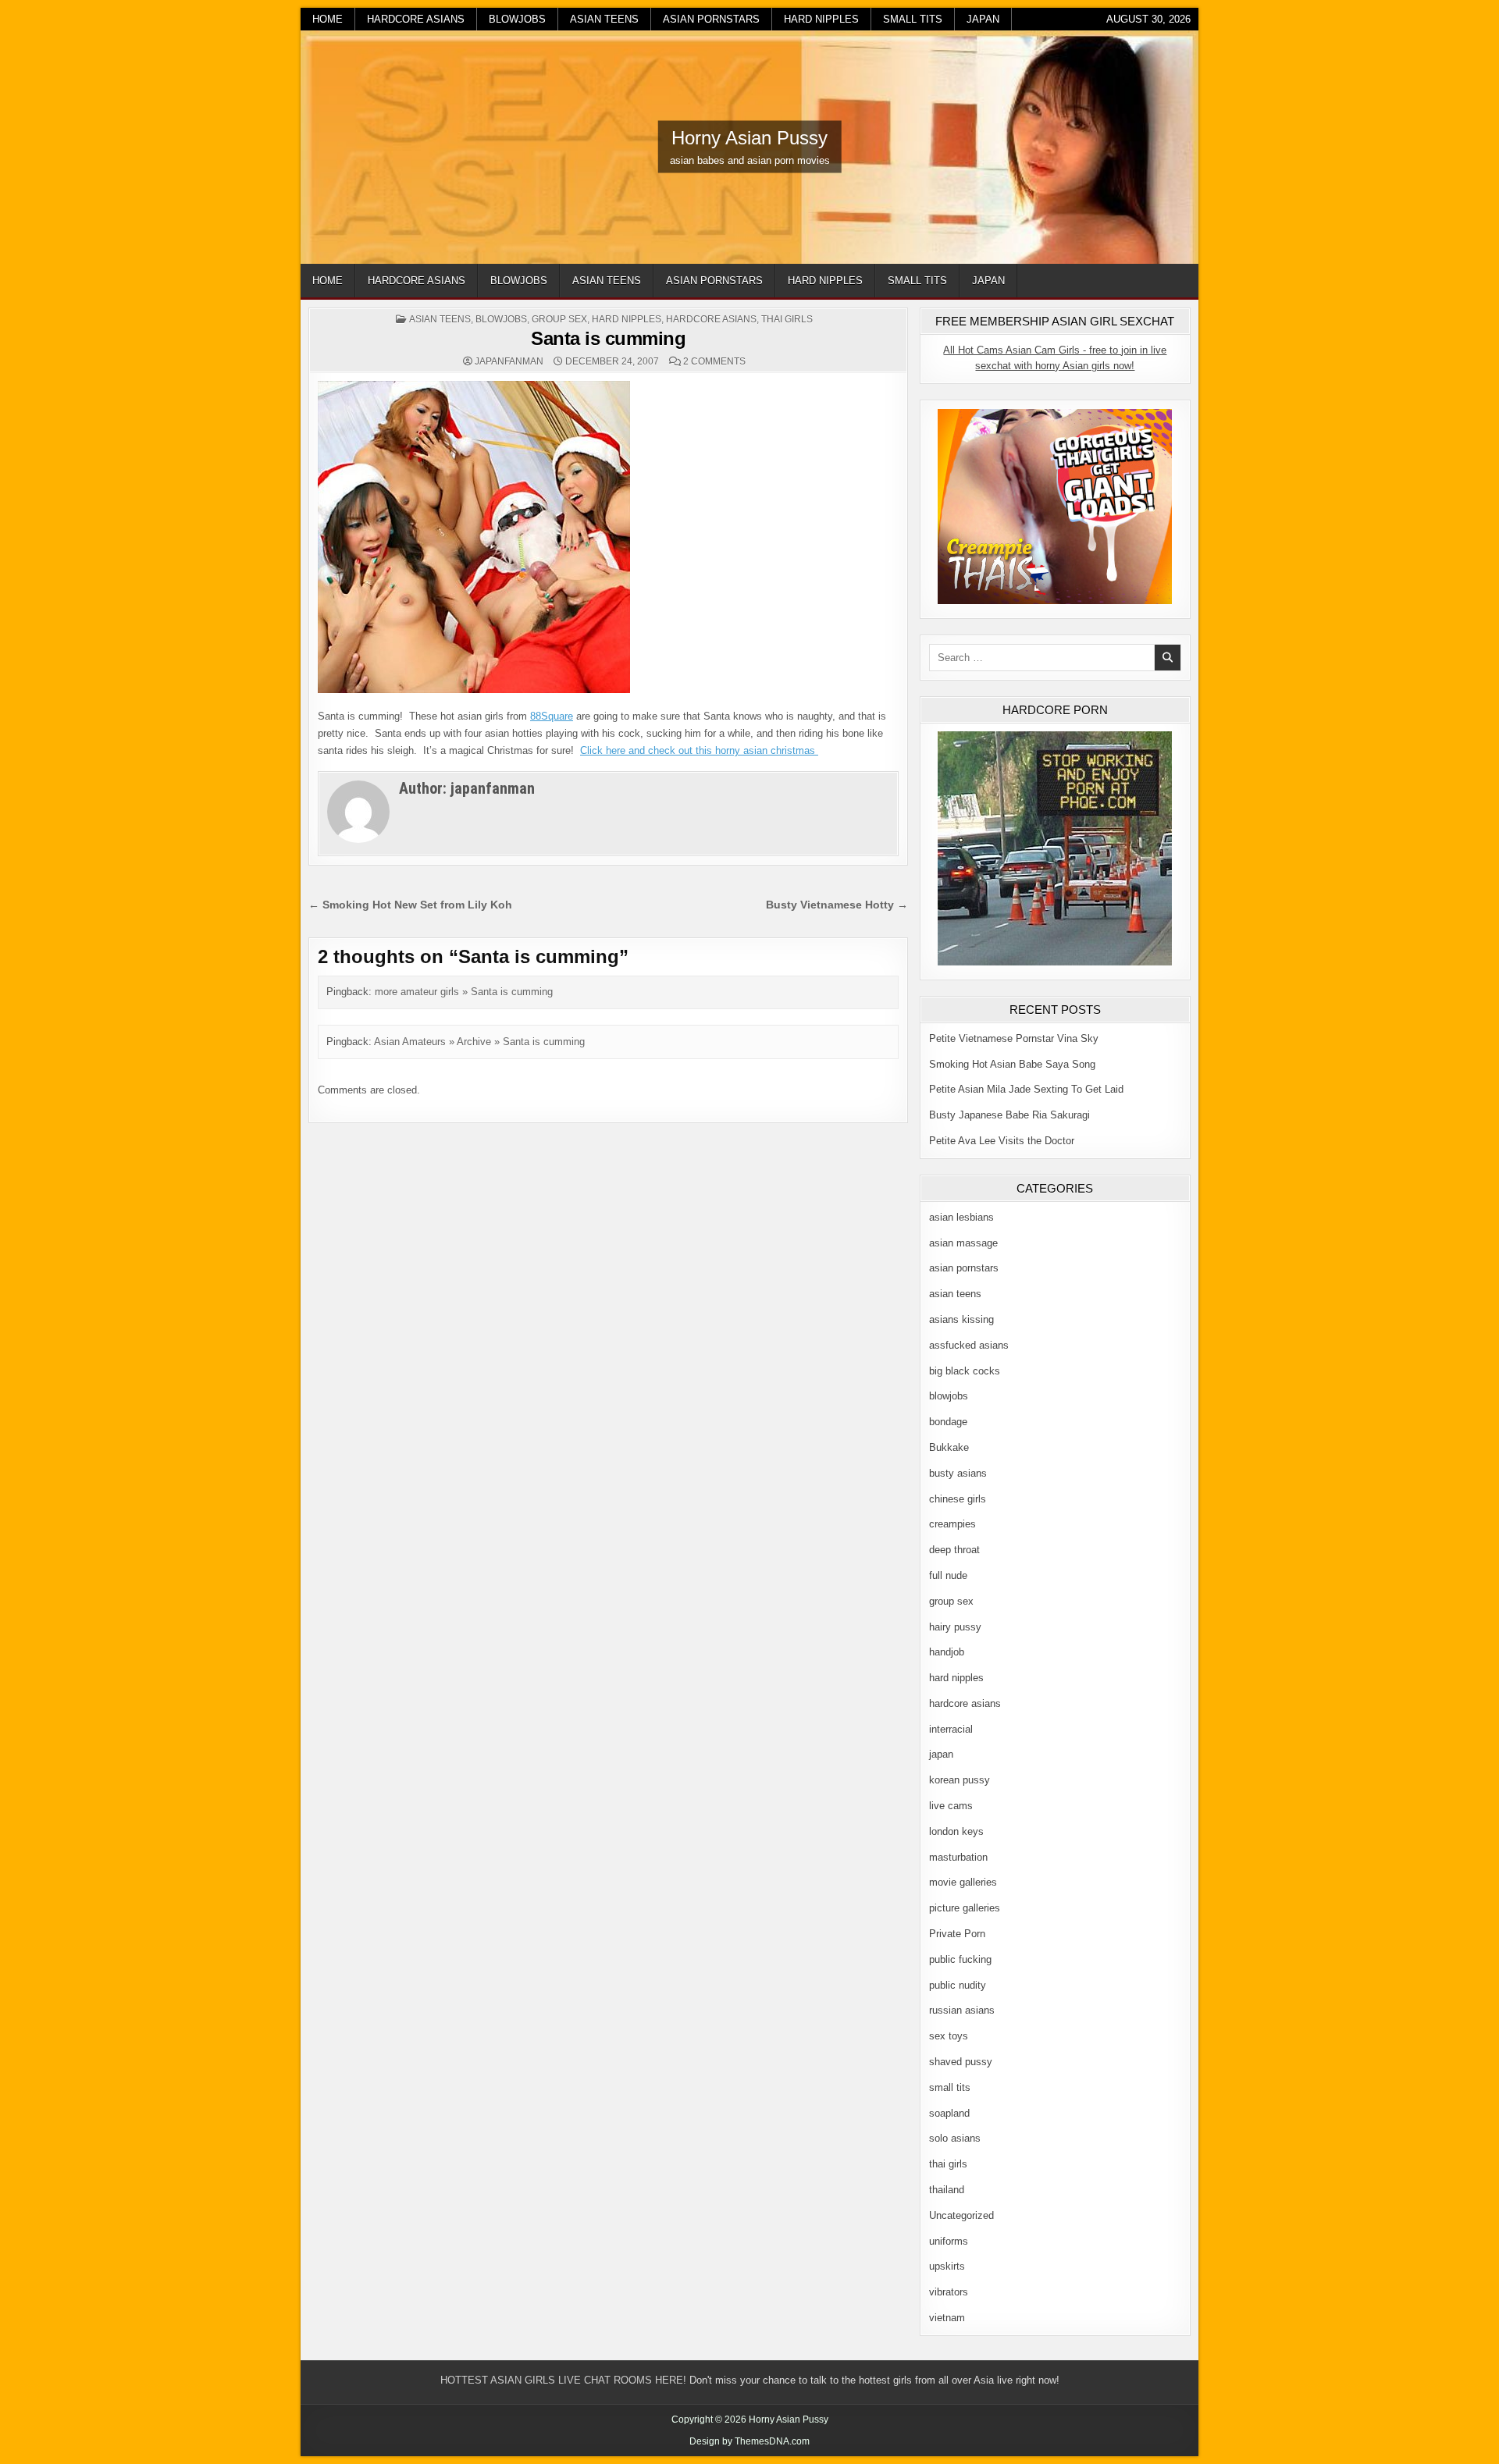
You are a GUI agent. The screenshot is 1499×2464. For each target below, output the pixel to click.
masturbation (958, 1857)
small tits (913, 19)
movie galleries (963, 1882)
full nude (948, 1575)
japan (983, 19)
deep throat (954, 1550)
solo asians (955, 2138)
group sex (559, 319)
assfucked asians (969, 1345)
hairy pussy (955, 1627)
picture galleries (965, 1908)
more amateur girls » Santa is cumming (464, 992)
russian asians (962, 2010)
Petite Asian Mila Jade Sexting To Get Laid (1026, 1089)
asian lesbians (961, 1217)
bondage (948, 1422)
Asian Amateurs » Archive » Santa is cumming (479, 1042)
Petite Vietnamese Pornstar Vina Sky (1014, 1038)
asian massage (963, 1243)
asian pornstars (711, 19)
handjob (947, 1652)
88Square (552, 716)
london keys (956, 1831)
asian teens (604, 19)
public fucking (960, 1959)
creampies (952, 1524)
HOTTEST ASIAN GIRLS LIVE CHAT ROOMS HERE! (563, 2380)
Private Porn (957, 1934)
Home (328, 19)
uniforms (949, 2241)
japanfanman (509, 361)
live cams (951, 1806)
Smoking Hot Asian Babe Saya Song (1012, 1064)
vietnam (947, 2318)
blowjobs (517, 19)
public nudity (958, 1985)
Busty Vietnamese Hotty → (837, 905)
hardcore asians (416, 19)
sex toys (949, 2036)
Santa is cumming (608, 338)
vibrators (949, 2292)
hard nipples (821, 19)
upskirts (947, 2266)
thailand (947, 2190)
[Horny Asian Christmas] (474, 690)
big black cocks (965, 1371)
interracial (951, 1729)
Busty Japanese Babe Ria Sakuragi (1009, 1115)
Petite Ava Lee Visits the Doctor (1002, 1141)
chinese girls (958, 1499)
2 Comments (714, 361)
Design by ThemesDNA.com (749, 2441)
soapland (949, 2113)
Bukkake (949, 1447)
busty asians (958, 1473)
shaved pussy (961, 2062)
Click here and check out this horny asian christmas (699, 750)
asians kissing (961, 1319)
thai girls (787, 319)
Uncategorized (961, 2215)
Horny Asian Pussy (749, 138)
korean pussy (960, 1780)
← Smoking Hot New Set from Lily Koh (410, 905)
